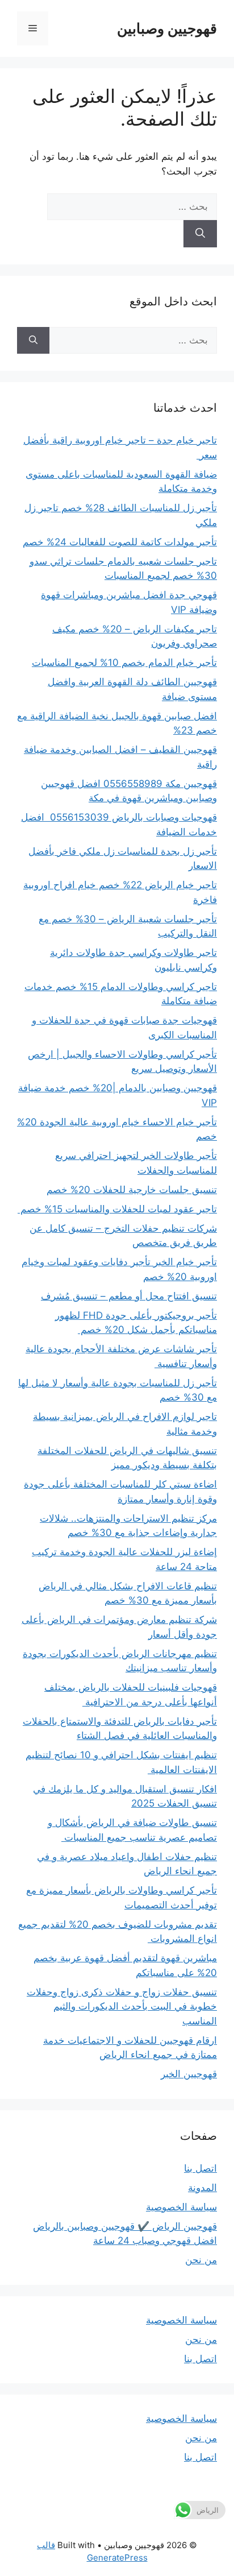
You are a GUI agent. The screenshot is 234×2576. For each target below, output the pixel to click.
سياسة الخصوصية (181, 2207)
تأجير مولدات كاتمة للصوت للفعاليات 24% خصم (120, 542)
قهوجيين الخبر (189, 2074)
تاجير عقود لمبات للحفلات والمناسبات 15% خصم (117, 1209)
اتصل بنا (200, 2168)
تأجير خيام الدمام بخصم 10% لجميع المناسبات (124, 662)
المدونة (202, 2188)
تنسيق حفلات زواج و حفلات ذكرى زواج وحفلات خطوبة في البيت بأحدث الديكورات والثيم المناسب (122, 2006)
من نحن (201, 2260)
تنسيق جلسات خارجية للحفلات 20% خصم (132, 1190)
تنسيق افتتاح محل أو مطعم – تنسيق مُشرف (129, 1296)
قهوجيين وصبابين (167, 28)
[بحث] (200, 234)
